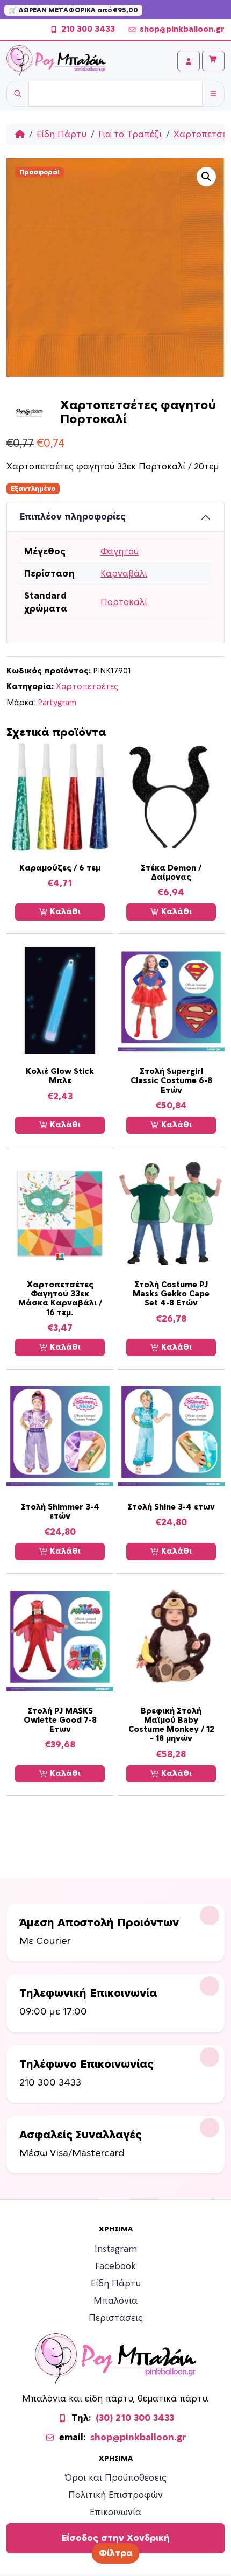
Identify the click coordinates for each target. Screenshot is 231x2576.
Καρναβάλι (124, 574)
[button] (206, 177)
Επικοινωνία (115, 2512)
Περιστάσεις (116, 2318)
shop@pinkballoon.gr (182, 29)
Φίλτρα (116, 2553)
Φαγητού (120, 552)
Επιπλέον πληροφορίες (73, 517)
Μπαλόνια (115, 2301)
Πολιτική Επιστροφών (115, 2495)
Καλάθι (64, 912)
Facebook (115, 2266)
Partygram (57, 703)
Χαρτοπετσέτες (87, 687)
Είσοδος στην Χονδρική (116, 2538)
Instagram (116, 2249)
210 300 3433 (88, 29)
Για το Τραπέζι (130, 135)
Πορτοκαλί (124, 602)
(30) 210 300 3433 (135, 2418)
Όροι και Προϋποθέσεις (116, 2478)
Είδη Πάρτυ (62, 135)
